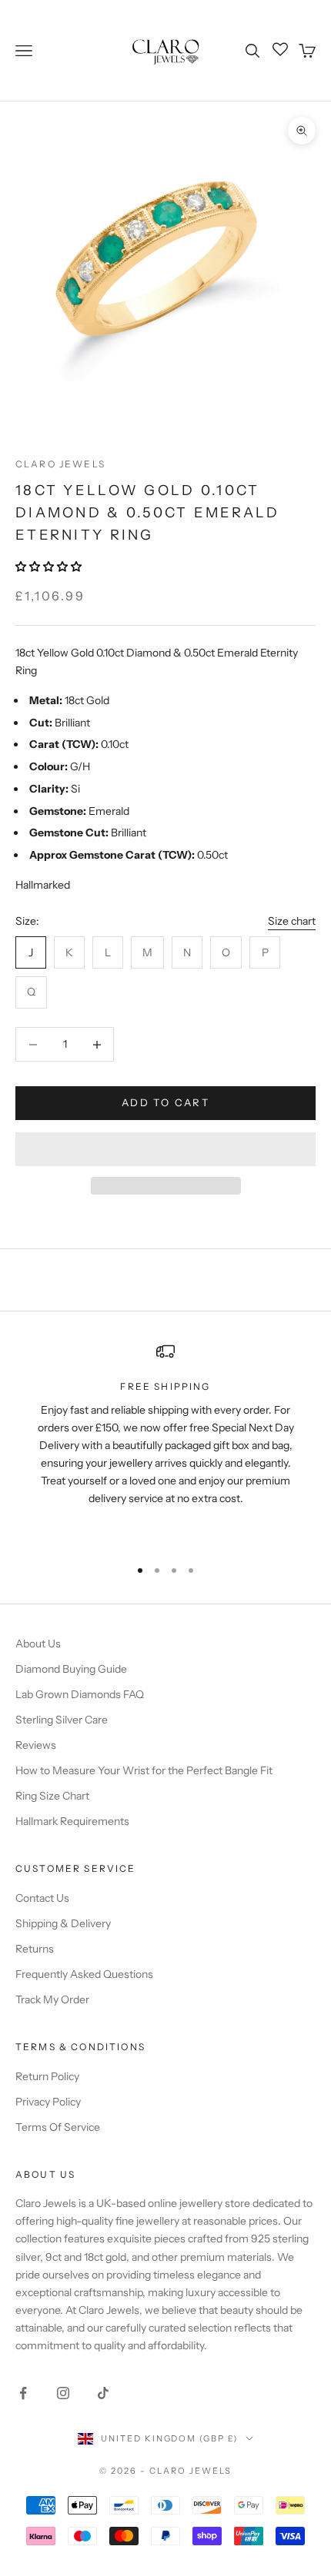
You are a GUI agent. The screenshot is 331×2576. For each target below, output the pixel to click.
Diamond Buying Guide (71, 1669)
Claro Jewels (60, 464)
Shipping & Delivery (63, 1923)
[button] (50, 567)
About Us (38, 1644)
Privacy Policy (48, 2102)
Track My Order (52, 1999)
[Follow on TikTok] (103, 2393)
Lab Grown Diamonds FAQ (80, 1694)
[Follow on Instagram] (63, 2393)
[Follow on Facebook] (23, 2393)
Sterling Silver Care (62, 1720)
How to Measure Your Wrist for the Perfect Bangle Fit (144, 1770)
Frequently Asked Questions (84, 1974)
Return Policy (47, 2076)
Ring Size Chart (52, 1796)
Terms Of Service (58, 2127)
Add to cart (165, 1102)
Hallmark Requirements (72, 1821)
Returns (35, 1949)
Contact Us (42, 1898)
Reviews (36, 1745)
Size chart (292, 921)
